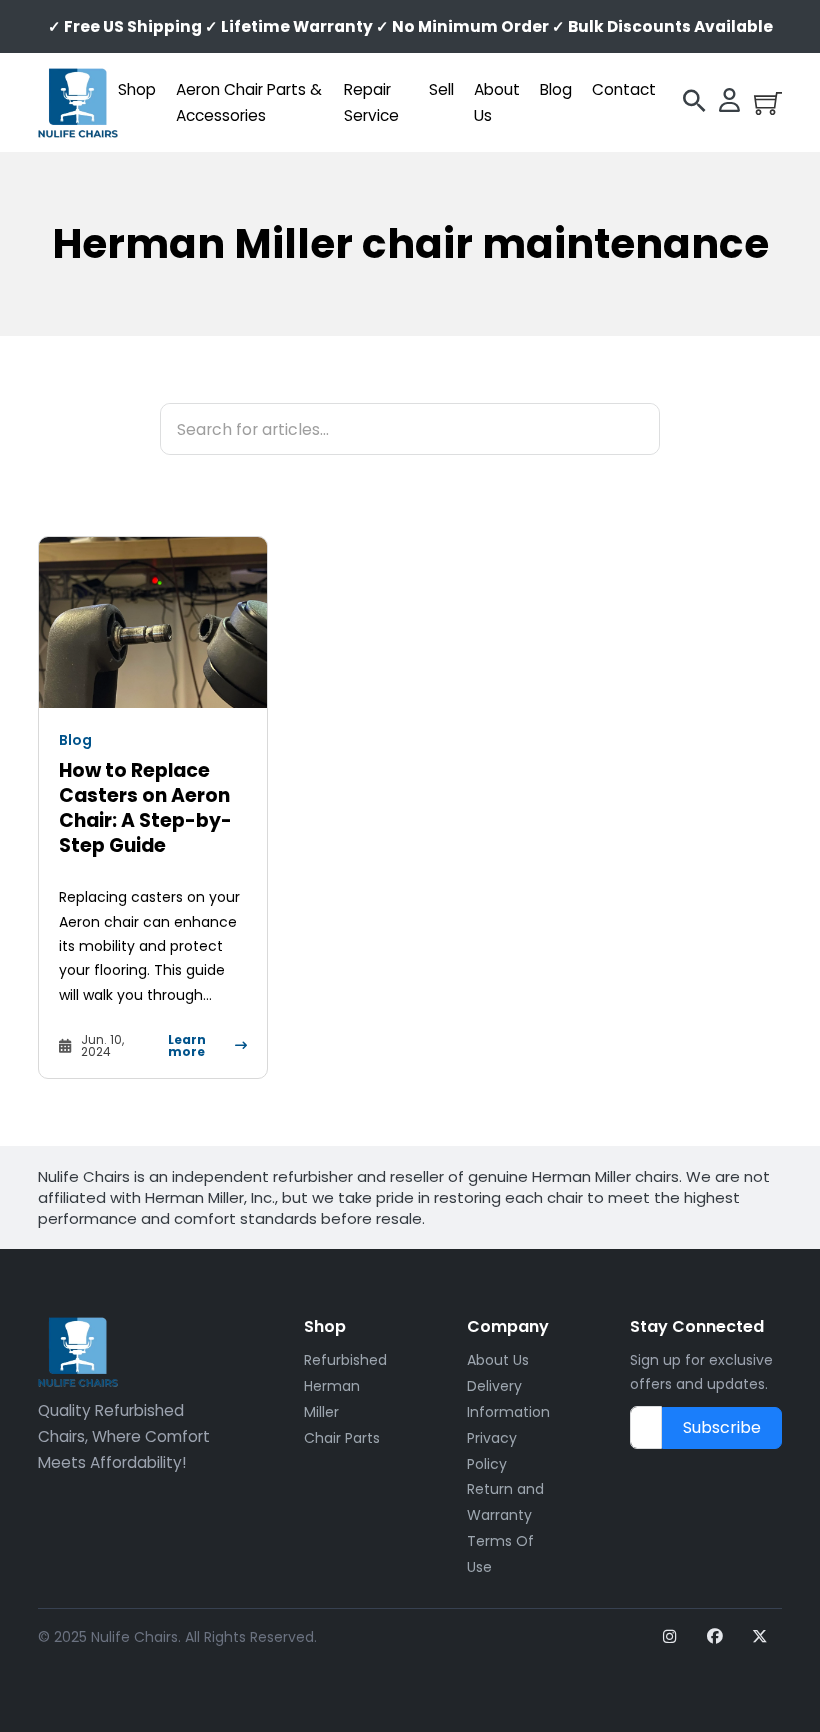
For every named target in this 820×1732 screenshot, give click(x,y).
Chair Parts (342, 1438)
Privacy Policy (492, 1451)
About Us (497, 102)
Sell (441, 89)
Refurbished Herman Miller (345, 1386)
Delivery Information (508, 1399)
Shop (137, 89)
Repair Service (371, 102)
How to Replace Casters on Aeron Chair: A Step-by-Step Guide (145, 808)
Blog (556, 89)
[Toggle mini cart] (768, 103)
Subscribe (722, 1427)
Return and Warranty (505, 1502)
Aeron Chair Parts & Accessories (249, 102)
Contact (624, 89)
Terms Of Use (500, 1554)
